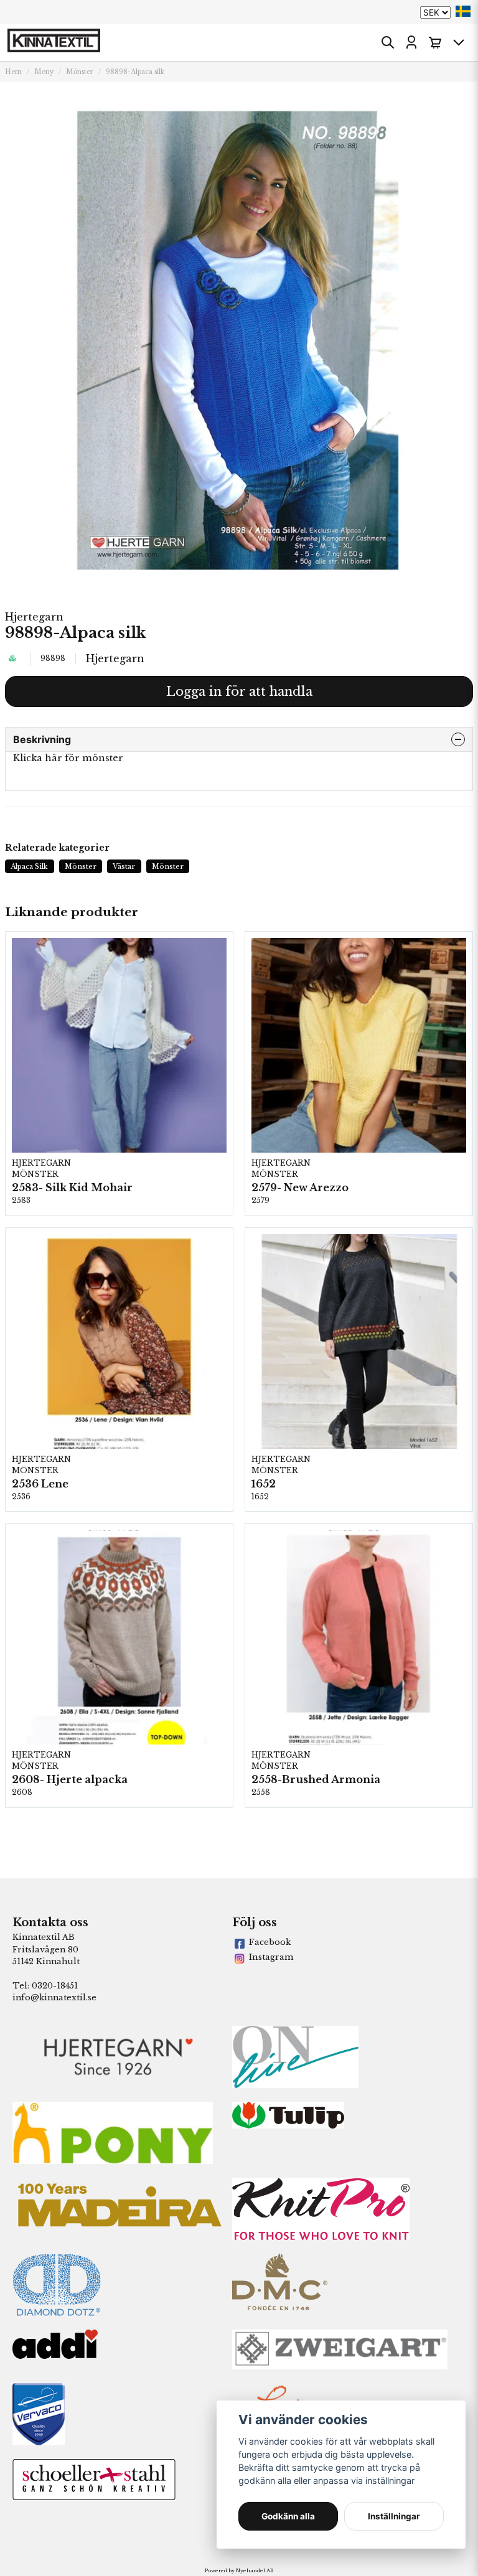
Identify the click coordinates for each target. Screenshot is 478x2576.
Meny (44, 72)
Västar (124, 866)
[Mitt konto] (411, 42)
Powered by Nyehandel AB (239, 2570)
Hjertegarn (34, 617)
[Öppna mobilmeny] (459, 42)
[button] (463, 11)
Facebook (270, 1942)
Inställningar (394, 2516)
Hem (13, 72)
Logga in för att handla (239, 691)
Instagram (271, 1957)
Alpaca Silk (29, 866)
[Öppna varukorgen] (435, 42)
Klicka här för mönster (68, 758)
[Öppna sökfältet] (388, 42)
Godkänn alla (288, 2516)
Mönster (80, 72)
